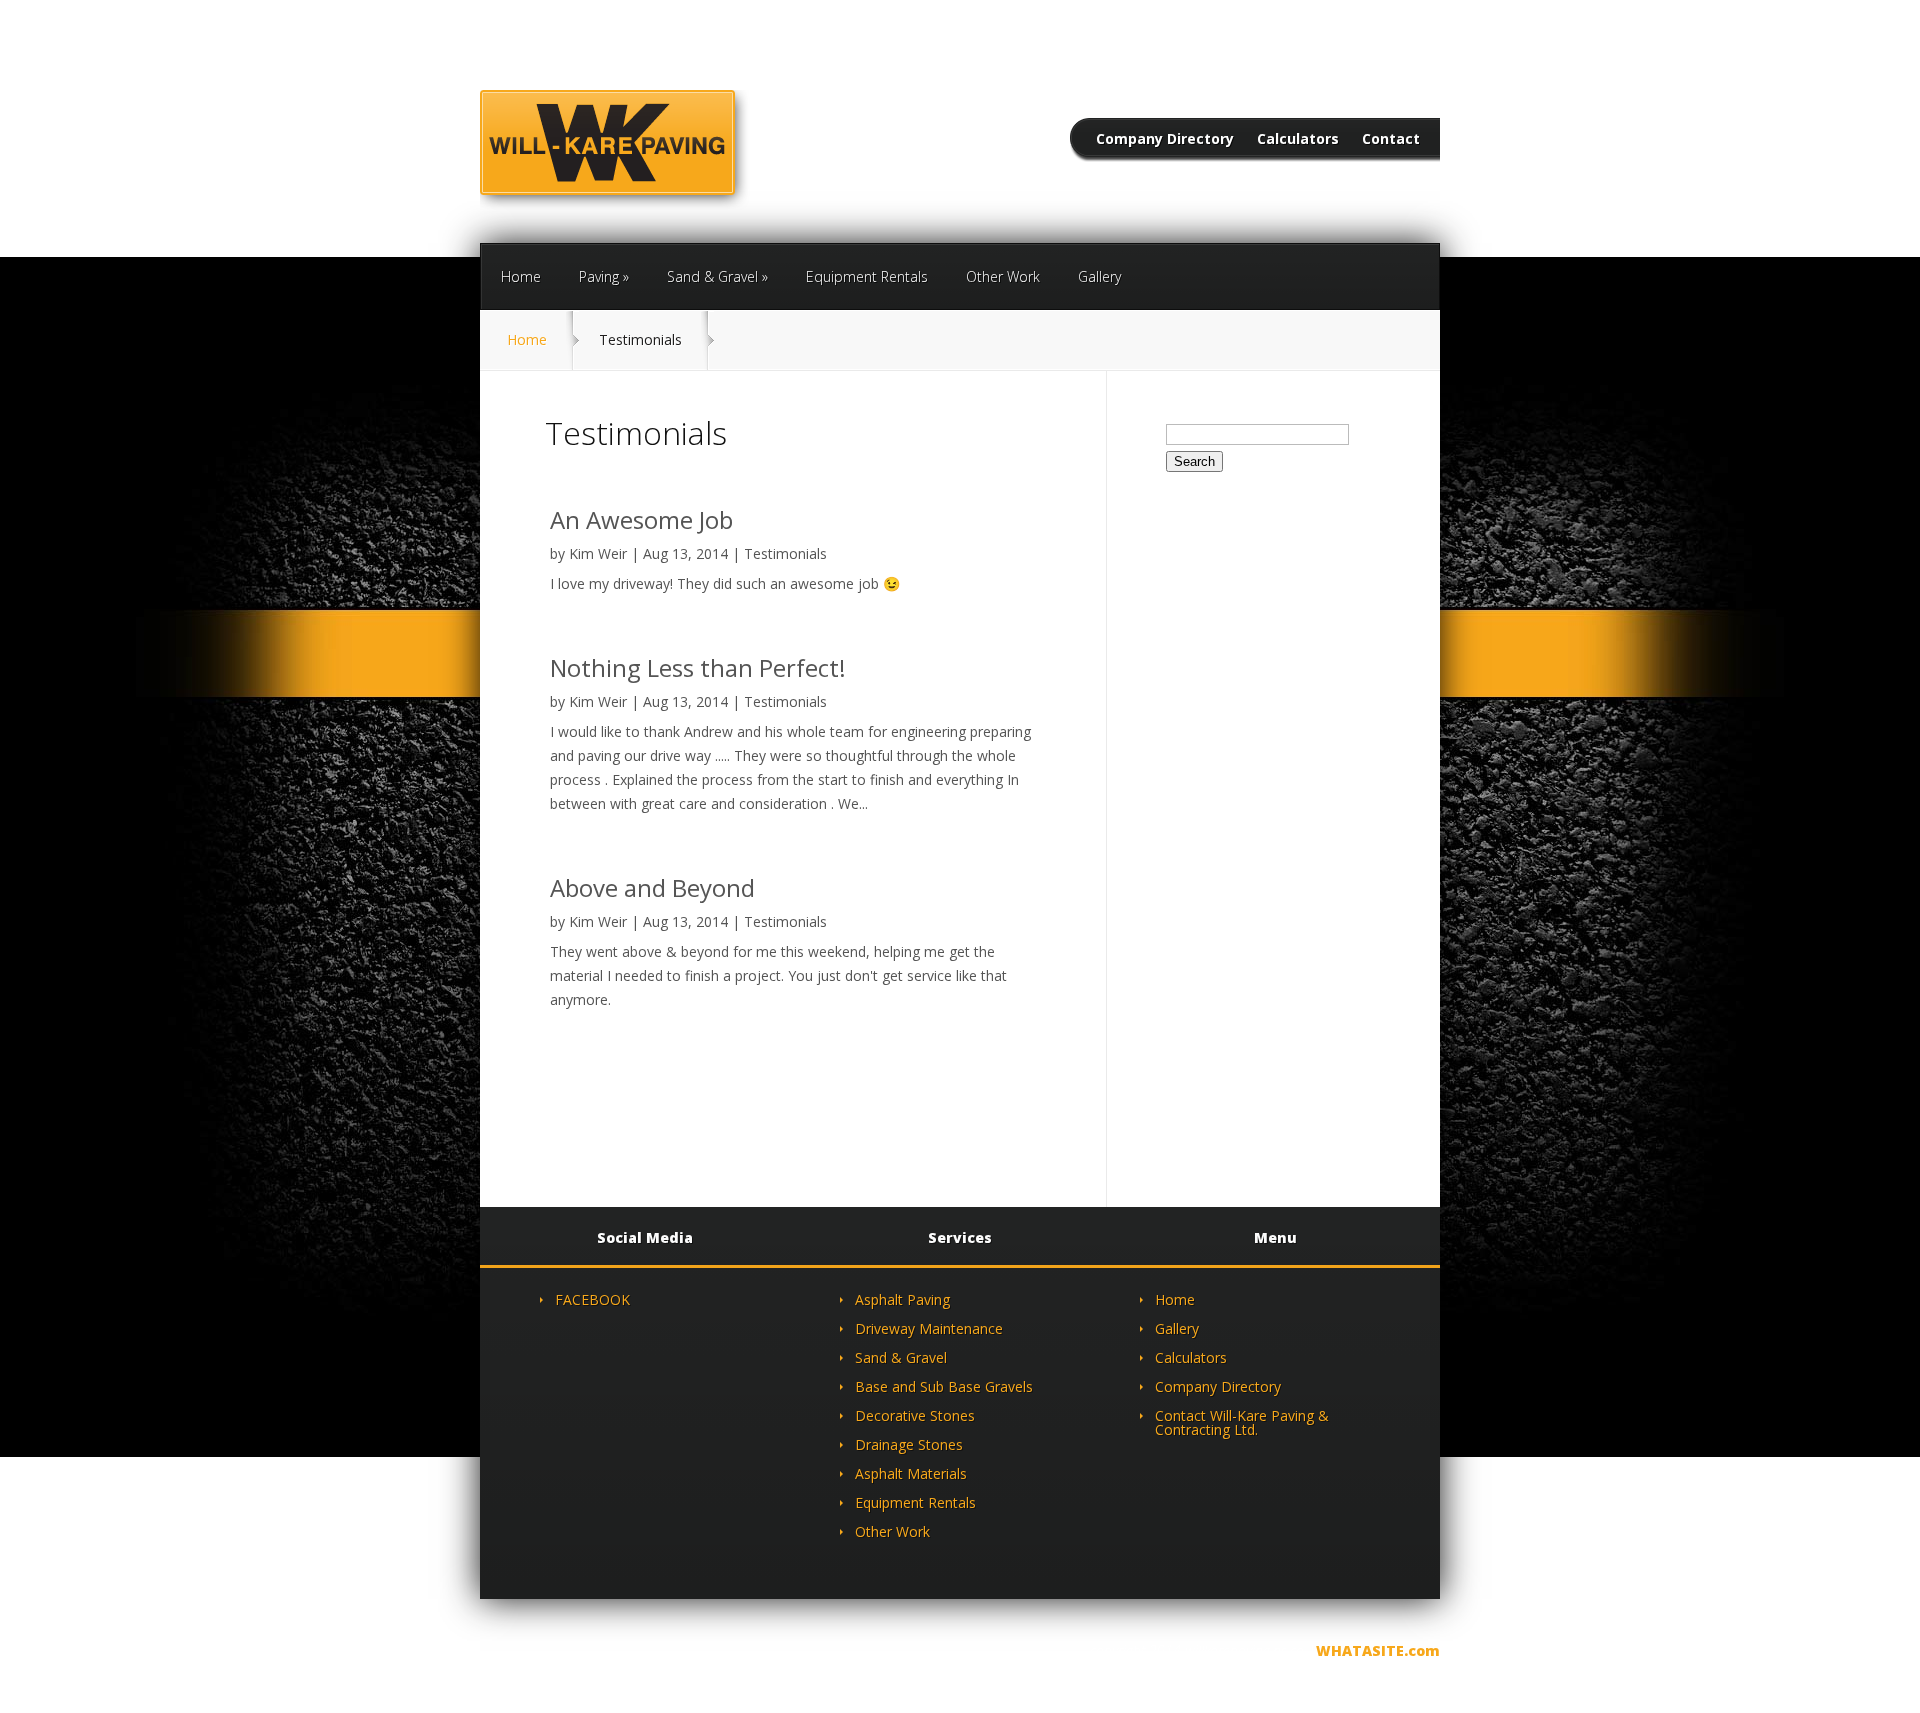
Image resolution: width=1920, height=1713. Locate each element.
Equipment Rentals (867, 276)
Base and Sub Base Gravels (944, 1386)
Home (521, 276)
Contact (1391, 140)
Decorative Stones (915, 1415)
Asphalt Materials (911, 1473)
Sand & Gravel (712, 276)
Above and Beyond (652, 887)
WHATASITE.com (1378, 1650)
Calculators (1298, 140)
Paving (599, 276)
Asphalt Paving (902, 1299)
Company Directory (1165, 140)
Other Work (1003, 276)
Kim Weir (598, 553)
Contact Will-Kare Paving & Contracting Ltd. (1242, 1422)
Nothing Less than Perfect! (698, 667)
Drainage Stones (909, 1444)
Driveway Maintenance (929, 1328)
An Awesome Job (641, 519)
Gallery (1099, 276)
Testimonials (785, 553)
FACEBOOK (592, 1299)
